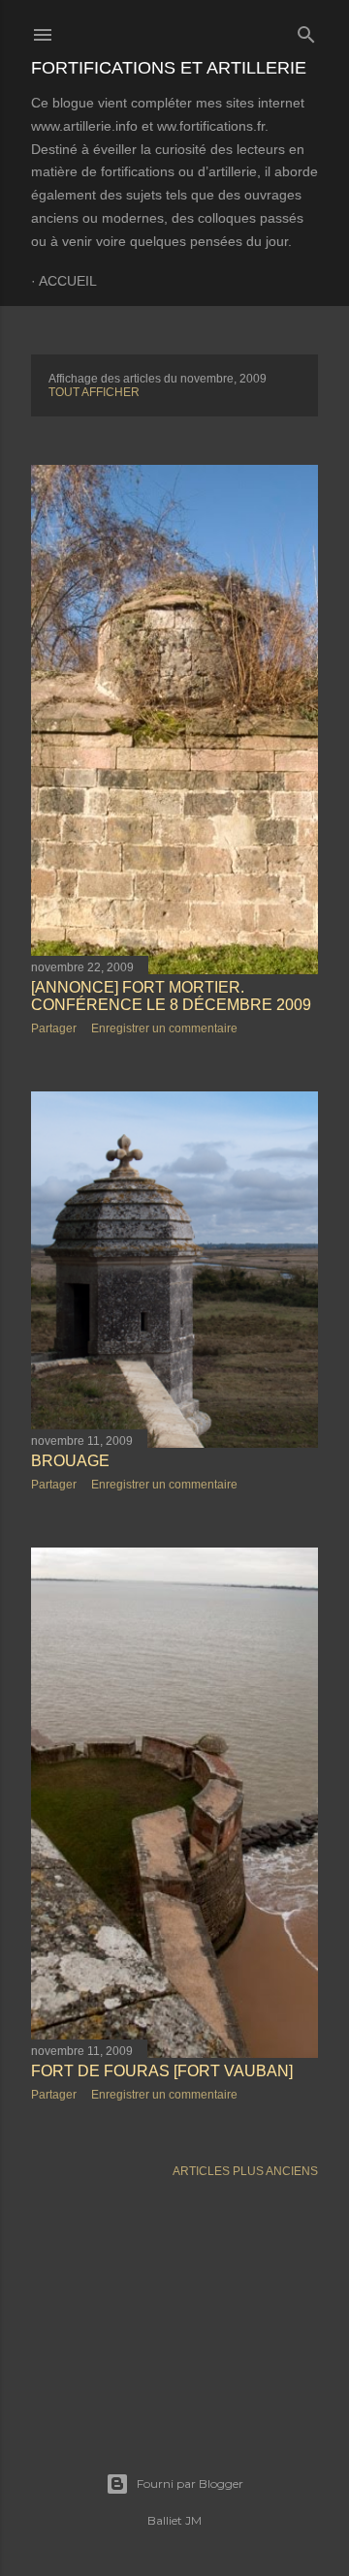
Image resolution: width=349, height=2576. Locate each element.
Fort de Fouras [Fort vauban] (162, 2071)
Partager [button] (54, 1028)
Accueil (68, 281)
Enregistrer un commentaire (164, 1028)
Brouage (70, 1461)
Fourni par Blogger (190, 2484)
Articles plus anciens (245, 2171)
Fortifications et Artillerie (169, 68)
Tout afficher (94, 392)
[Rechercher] (306, 31)
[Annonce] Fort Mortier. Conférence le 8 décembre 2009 (171, 996)
